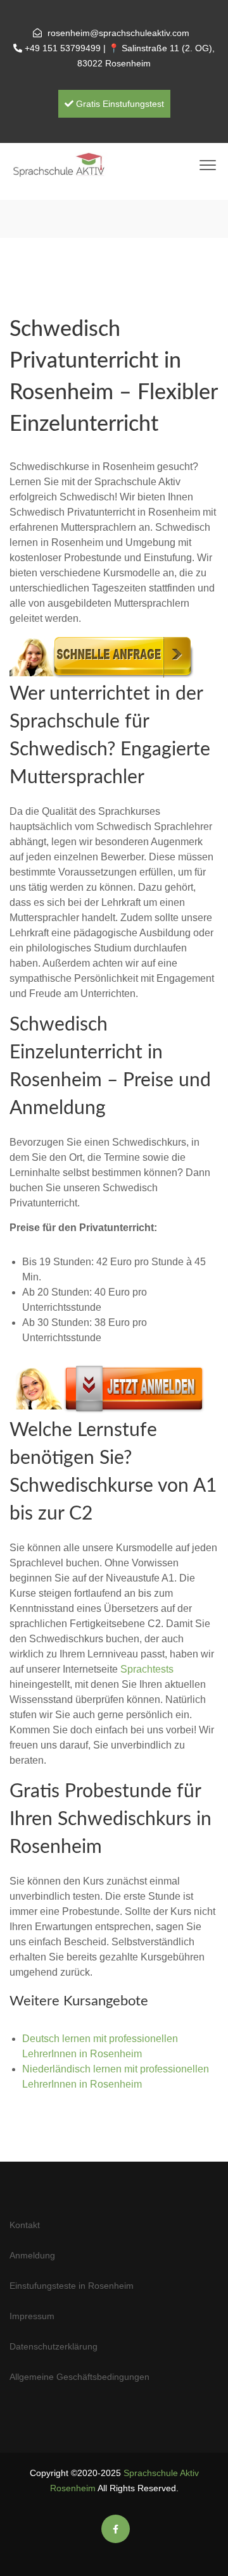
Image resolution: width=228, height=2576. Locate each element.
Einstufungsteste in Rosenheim (72, 2286)
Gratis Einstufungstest (119, 104)
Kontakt (25, 2225)
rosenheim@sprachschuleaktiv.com (118, 33)
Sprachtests (147, 1669)
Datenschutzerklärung (54, 2346)
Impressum (32, 2316)
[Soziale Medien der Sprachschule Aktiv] (116, 2529)
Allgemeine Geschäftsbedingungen (79, 2377)
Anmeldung (32, 2255)
